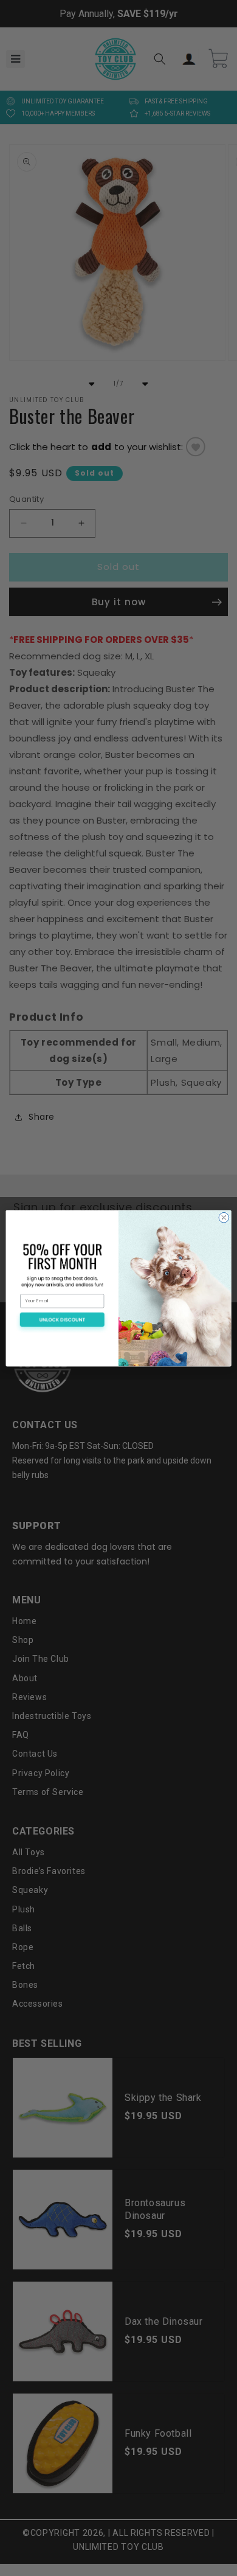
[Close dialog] (224, 1217)
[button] (62, 1322)
